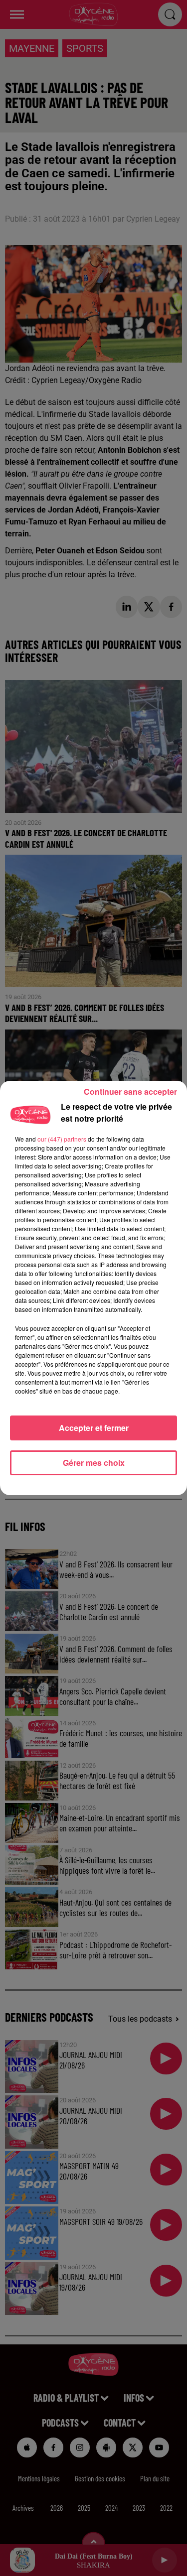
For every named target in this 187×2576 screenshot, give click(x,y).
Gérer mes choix (94, 1463)
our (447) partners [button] (62, 1139)
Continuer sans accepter (130, 1092)
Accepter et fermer (94, 1428)
